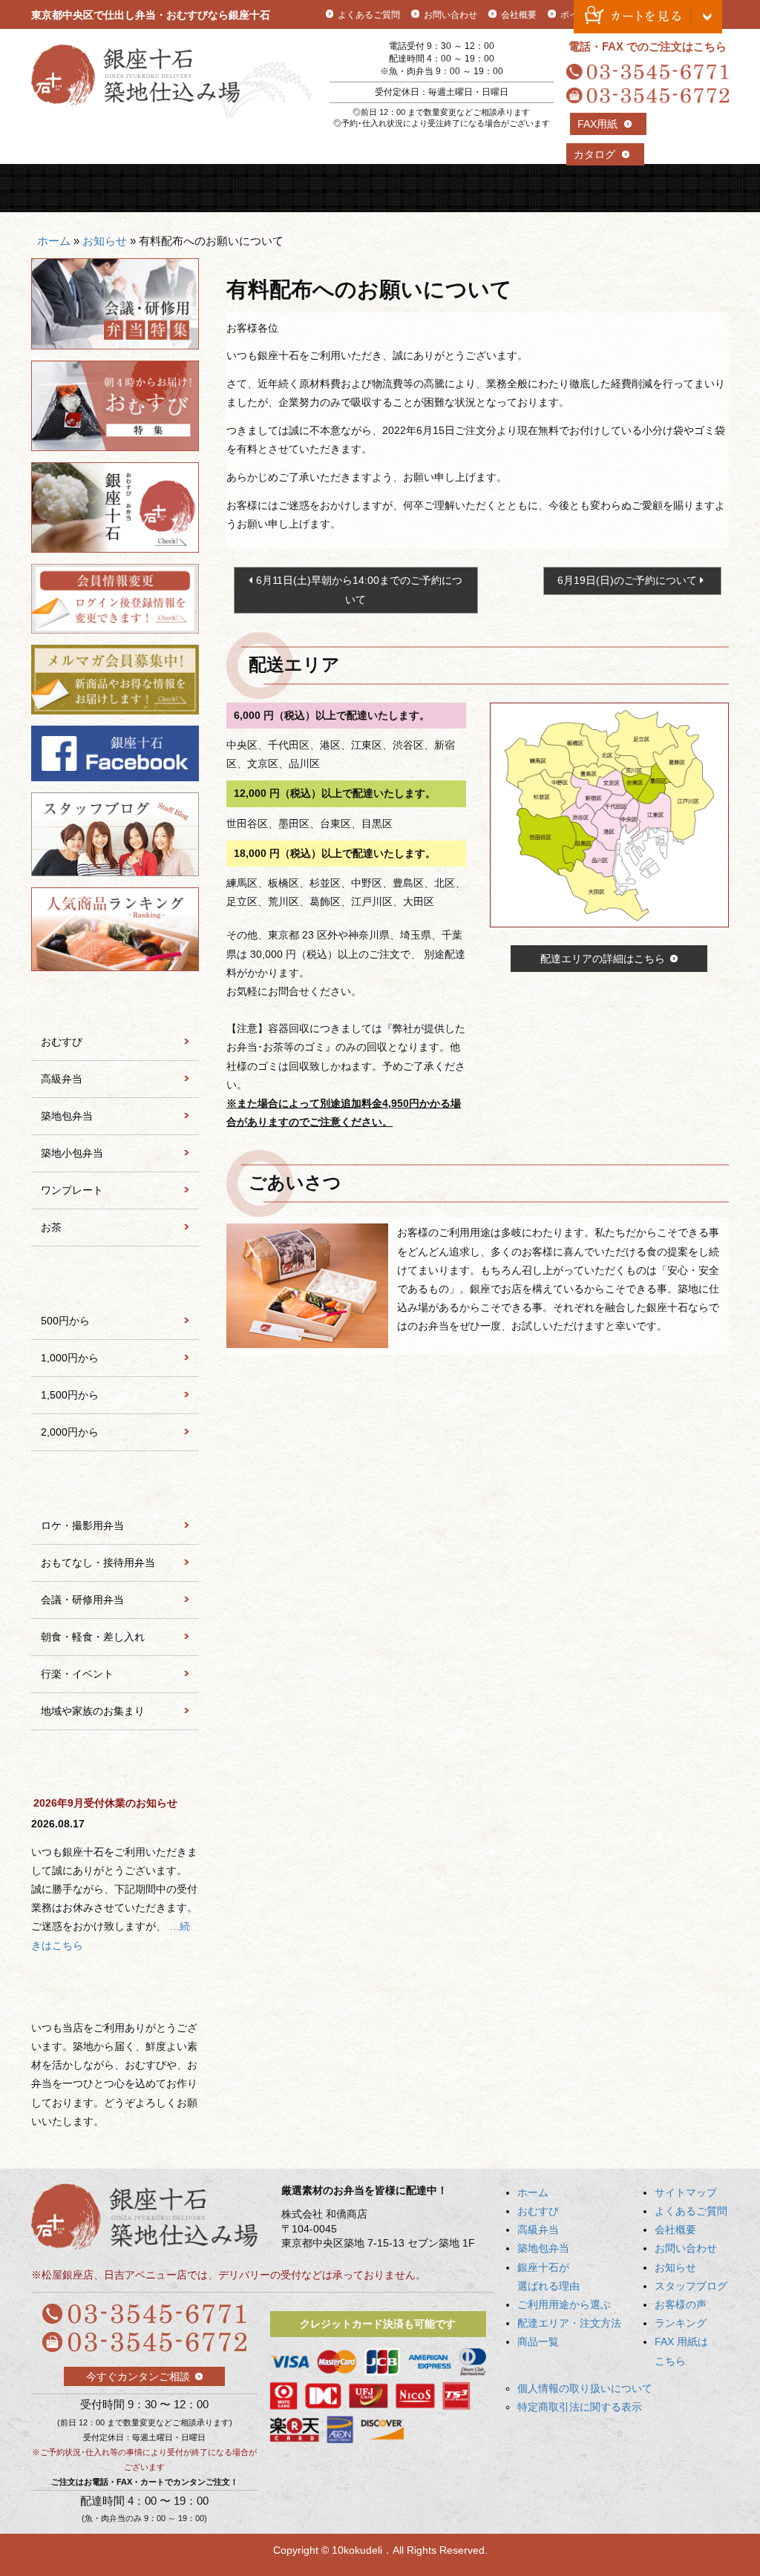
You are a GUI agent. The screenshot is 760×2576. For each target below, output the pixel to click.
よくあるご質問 (369, 15)
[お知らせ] (115, 1766)
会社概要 (519, 15)
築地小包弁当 (72, 1153)
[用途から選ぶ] (115, 1487)
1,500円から (70, 1395)
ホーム (54, 241)
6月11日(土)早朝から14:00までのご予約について (359, 589)
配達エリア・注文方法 (598, 188)
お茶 (51, 1227)
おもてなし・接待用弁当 (98, 1563)
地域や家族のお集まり (93, 1711)
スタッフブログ (691, 2286)
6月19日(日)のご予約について (627, 580)
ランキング (681, 2323)
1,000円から (70, 1358)
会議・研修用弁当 (82, 1600)
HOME (75, 188)
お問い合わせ (451, 15)
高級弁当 (249, 188)
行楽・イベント (77, 1674)
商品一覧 (686, 188)
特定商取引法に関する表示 (580, 2407)
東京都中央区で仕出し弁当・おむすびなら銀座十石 (151, 15)
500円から (65, 1321)
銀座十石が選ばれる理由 (424, 188)
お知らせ (105, 241)
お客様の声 (681, 2304)
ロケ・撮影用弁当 (82, 1525)
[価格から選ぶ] (115, 1282)
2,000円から (70, 1432)
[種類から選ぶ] (115, 1003)
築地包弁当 (337, 188)
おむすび (163, 188)
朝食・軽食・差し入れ (93, 1637)
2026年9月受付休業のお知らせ (105, 1803)
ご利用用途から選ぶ (511, 188)
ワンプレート (72, 1190)
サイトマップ (686, 2192)
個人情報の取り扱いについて (585, 2388)
